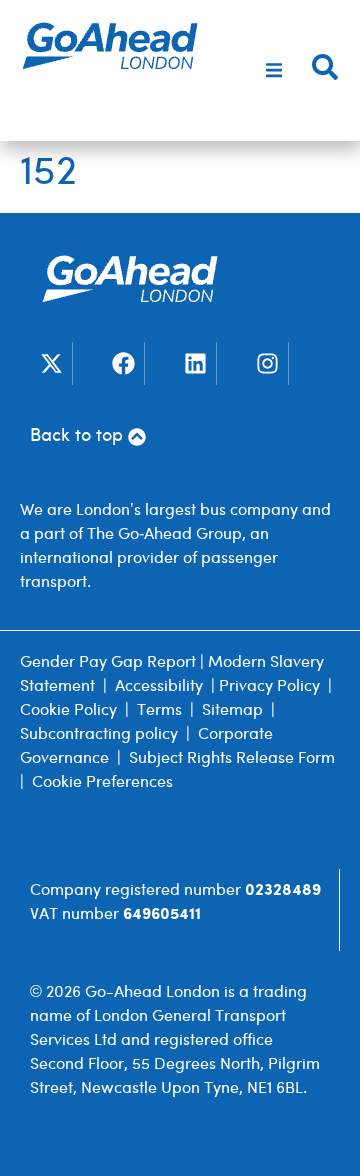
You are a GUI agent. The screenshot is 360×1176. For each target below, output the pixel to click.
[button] (274, 71)
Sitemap (232, 710)
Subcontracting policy (99, 734)
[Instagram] (267, 363)
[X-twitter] (51, 363)
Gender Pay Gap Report (108, 662)
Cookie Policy (68, 710)
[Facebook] (123, 363)
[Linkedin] (195, 363)
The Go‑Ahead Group (164, 534)
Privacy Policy (269, 686)
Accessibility (159, 686)
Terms (159, 710)
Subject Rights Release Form (232, 758)
